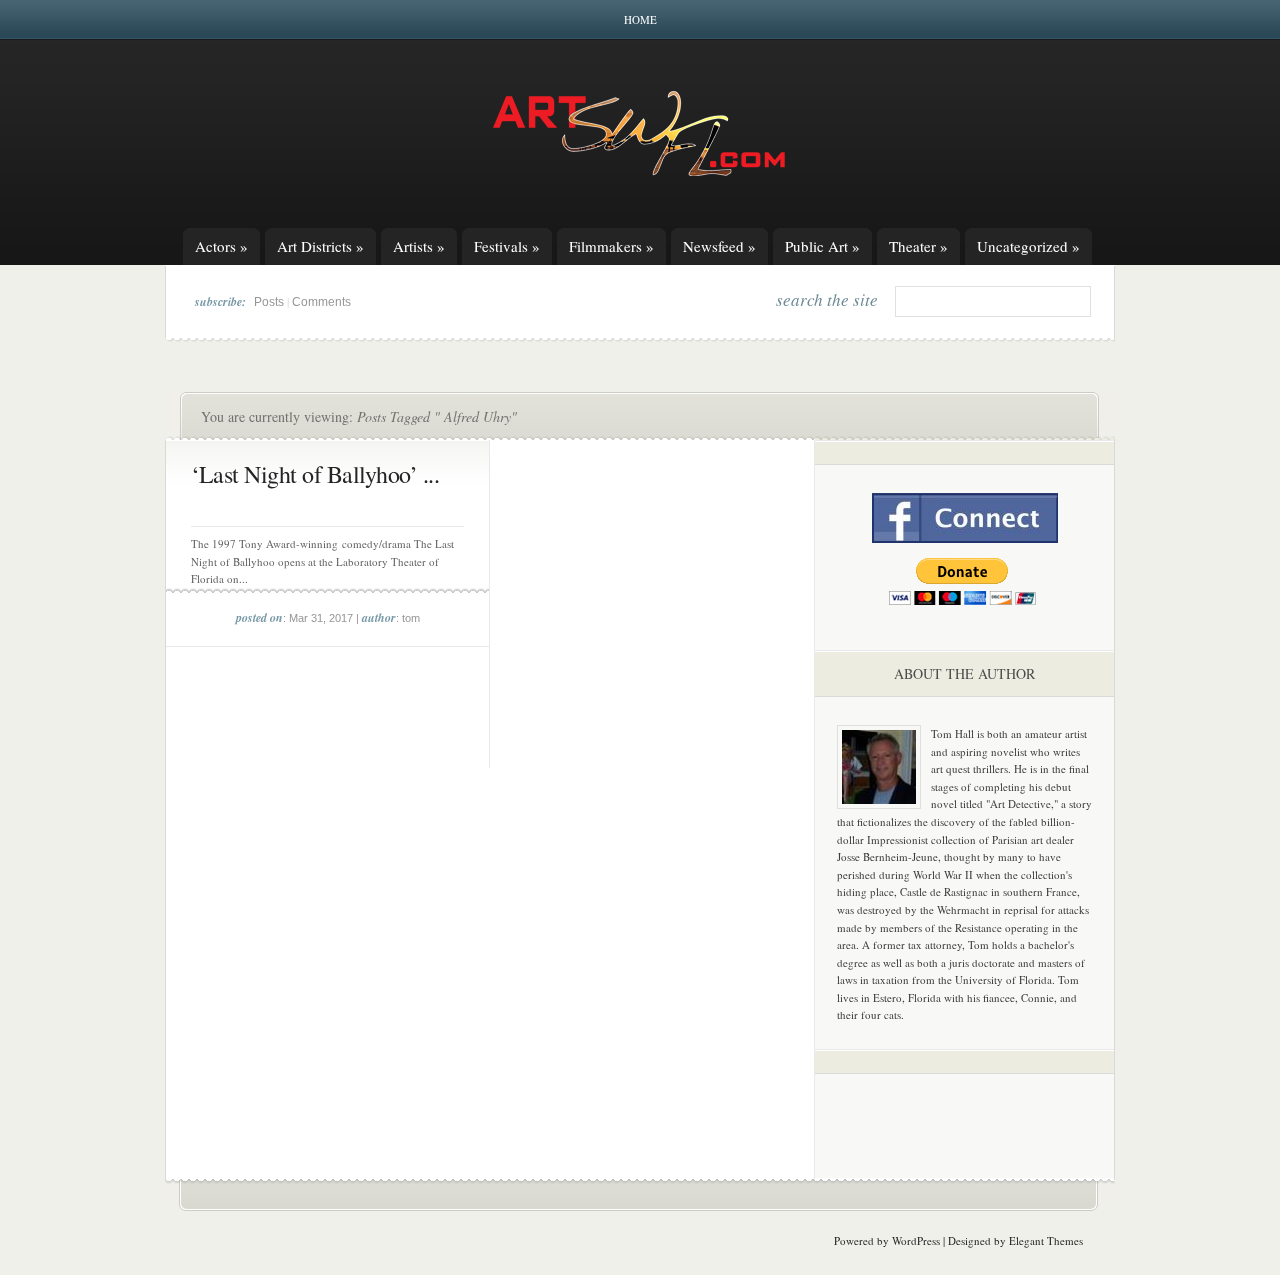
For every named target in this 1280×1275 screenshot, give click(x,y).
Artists (419, 246)
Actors (221, 246)
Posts (269, 302)
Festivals (507, 246)
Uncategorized (1028, 246)
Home (640, 19)
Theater (918, 246)
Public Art (822, 246)
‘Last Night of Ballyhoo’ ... (315, 474)
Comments (321, 302)
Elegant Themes (1046, 1240)
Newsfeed (719, 246)
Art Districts (320, 246)
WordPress (916, 1240)
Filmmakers (611, 246)
